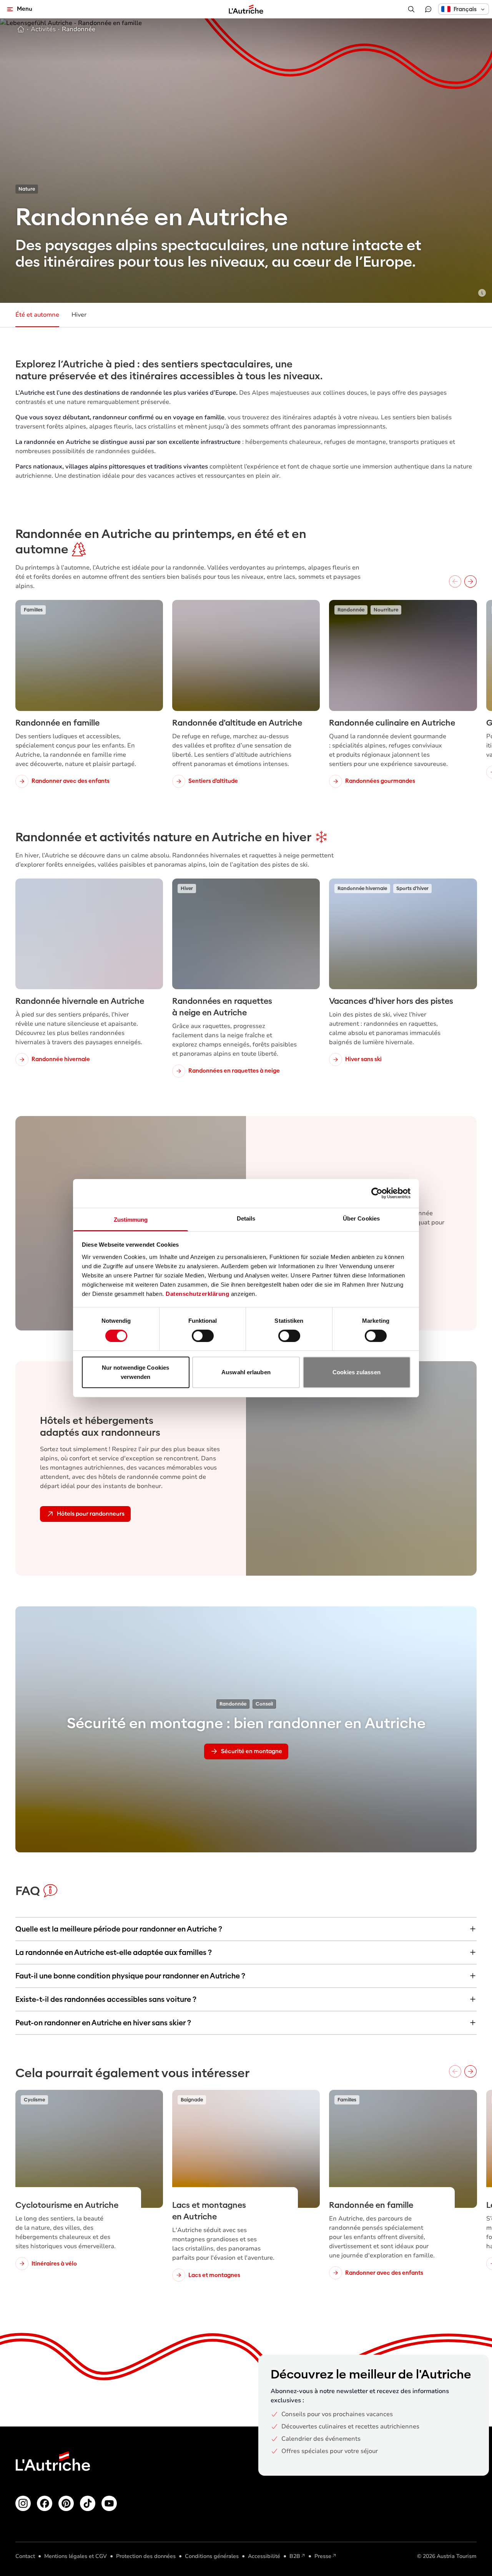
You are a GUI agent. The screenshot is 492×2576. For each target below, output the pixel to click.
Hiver (79, 315)
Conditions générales (212, 2556)
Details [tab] (246, 1218)
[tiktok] (88, 2503)
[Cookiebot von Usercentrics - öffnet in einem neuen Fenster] (377, 1193)
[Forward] (470, 581)
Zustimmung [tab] (131, 1219)
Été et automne (37, 315)
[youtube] (109, 2503)
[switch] (203, 1336)
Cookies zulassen (357, 1372)
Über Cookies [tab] (361, 1218)
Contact (25, 2556)
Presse (323, 2556)
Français (465, 9)
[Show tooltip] (482, 293)
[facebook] (45, 2503)
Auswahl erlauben (246, 1372)
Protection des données (146, 2556)
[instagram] (23, 2503)
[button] (464, 9)
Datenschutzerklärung (197, 1293)
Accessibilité (264, 2556)
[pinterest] (66, 2503)
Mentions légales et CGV (76, 2556)
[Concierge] (428, 9)
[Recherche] (411, 9)
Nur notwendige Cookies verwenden (135, 1372)
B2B (295, 2556)
